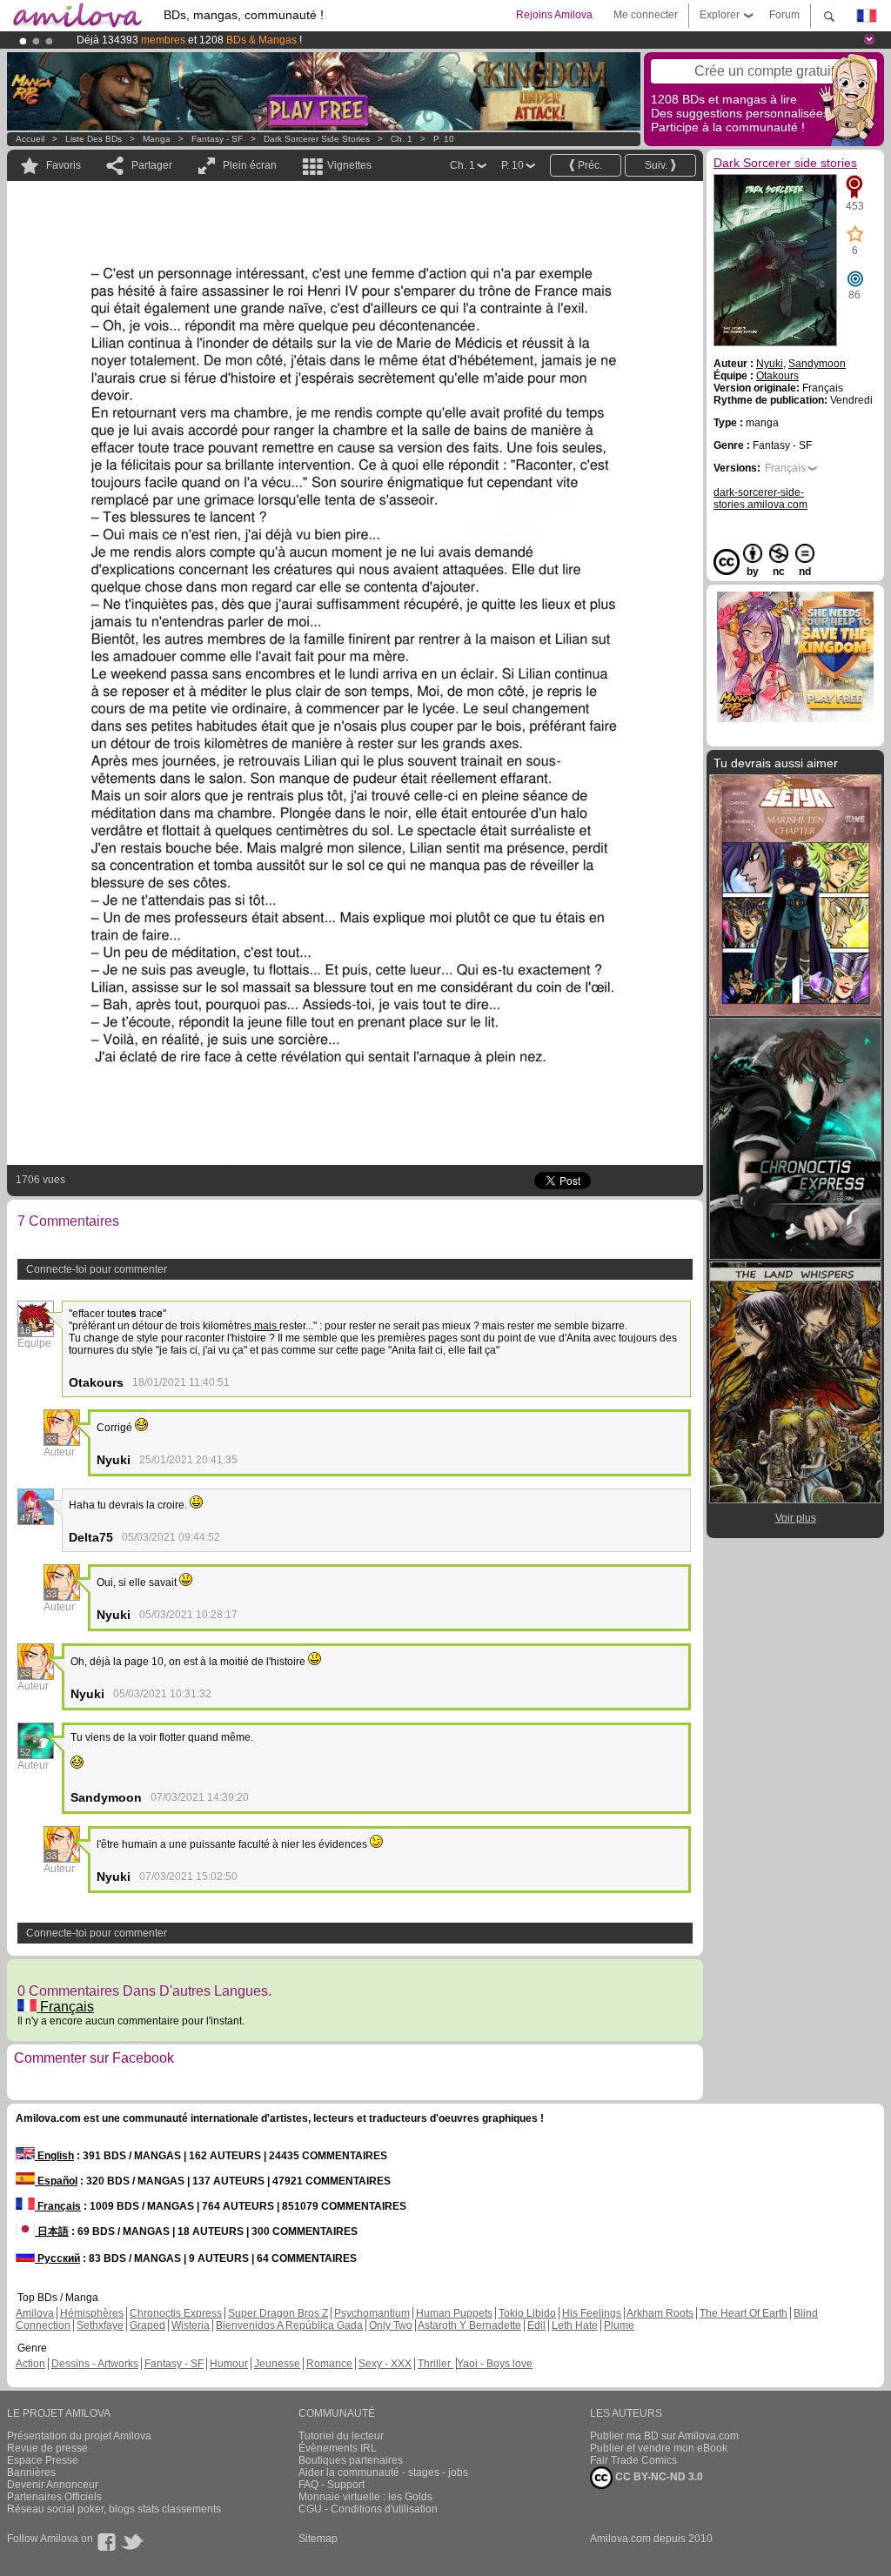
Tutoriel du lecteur (341, 2436)
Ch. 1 (402, 139)
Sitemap (318, 2539)
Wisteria (191, 2325)
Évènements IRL (338, 2448)
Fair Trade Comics (633, 2460)
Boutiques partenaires (351, 2460)
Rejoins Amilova (554, 15)
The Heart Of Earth (744, 2313)
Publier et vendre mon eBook (659, 2448)
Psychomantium (372, 2313)
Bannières (31, 2472)
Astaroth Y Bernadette (469, 2325)
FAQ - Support (332, 2485)
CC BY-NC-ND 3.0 (658, 2477)
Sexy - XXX (385, 2364)
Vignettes (349, 165)
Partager (152, 165)
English (54, 2156)
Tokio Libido (527, 2313)
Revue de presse (47, 2448)
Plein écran (250, 165)
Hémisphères (92, 2313)
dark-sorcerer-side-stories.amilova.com (760, 498)
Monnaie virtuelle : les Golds (365, 2497)
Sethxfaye (100, 2325)
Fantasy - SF (217, 139)
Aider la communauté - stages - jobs (383, 2472)
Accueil (30, 139)
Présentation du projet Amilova (79, 2436)
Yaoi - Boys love (495, 2364)
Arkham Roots (660, 2313)
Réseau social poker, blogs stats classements (114, 2509)
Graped (147, 2325)
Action (30, 2364)
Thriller (435, 2364)
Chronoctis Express (176, 2313)
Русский (57, 2258)
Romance (329, 2364)
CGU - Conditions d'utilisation (368, 2509)
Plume (619, 2325)
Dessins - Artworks (95, 2364)
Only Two (391, 2325)
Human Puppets (454, 2313)
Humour (229, 2364)
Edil (536, 2325)
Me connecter (646, 15)
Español (56, 2181)
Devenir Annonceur (53, 2485)
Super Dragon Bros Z (278, 2313)
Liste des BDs (94, 139)
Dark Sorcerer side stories (317, 139)
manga (157, 139)
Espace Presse (43, 2460)
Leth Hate (575, 2325)
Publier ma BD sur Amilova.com (664, 2436)
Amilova (35, 2313)
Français (65, 2007)
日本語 (52, 2231)
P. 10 (444, 139)
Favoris (64, 165)
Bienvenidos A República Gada (289, 2325)
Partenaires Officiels (54, 2497)
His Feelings (592, 2313)
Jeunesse (277, 2364)
